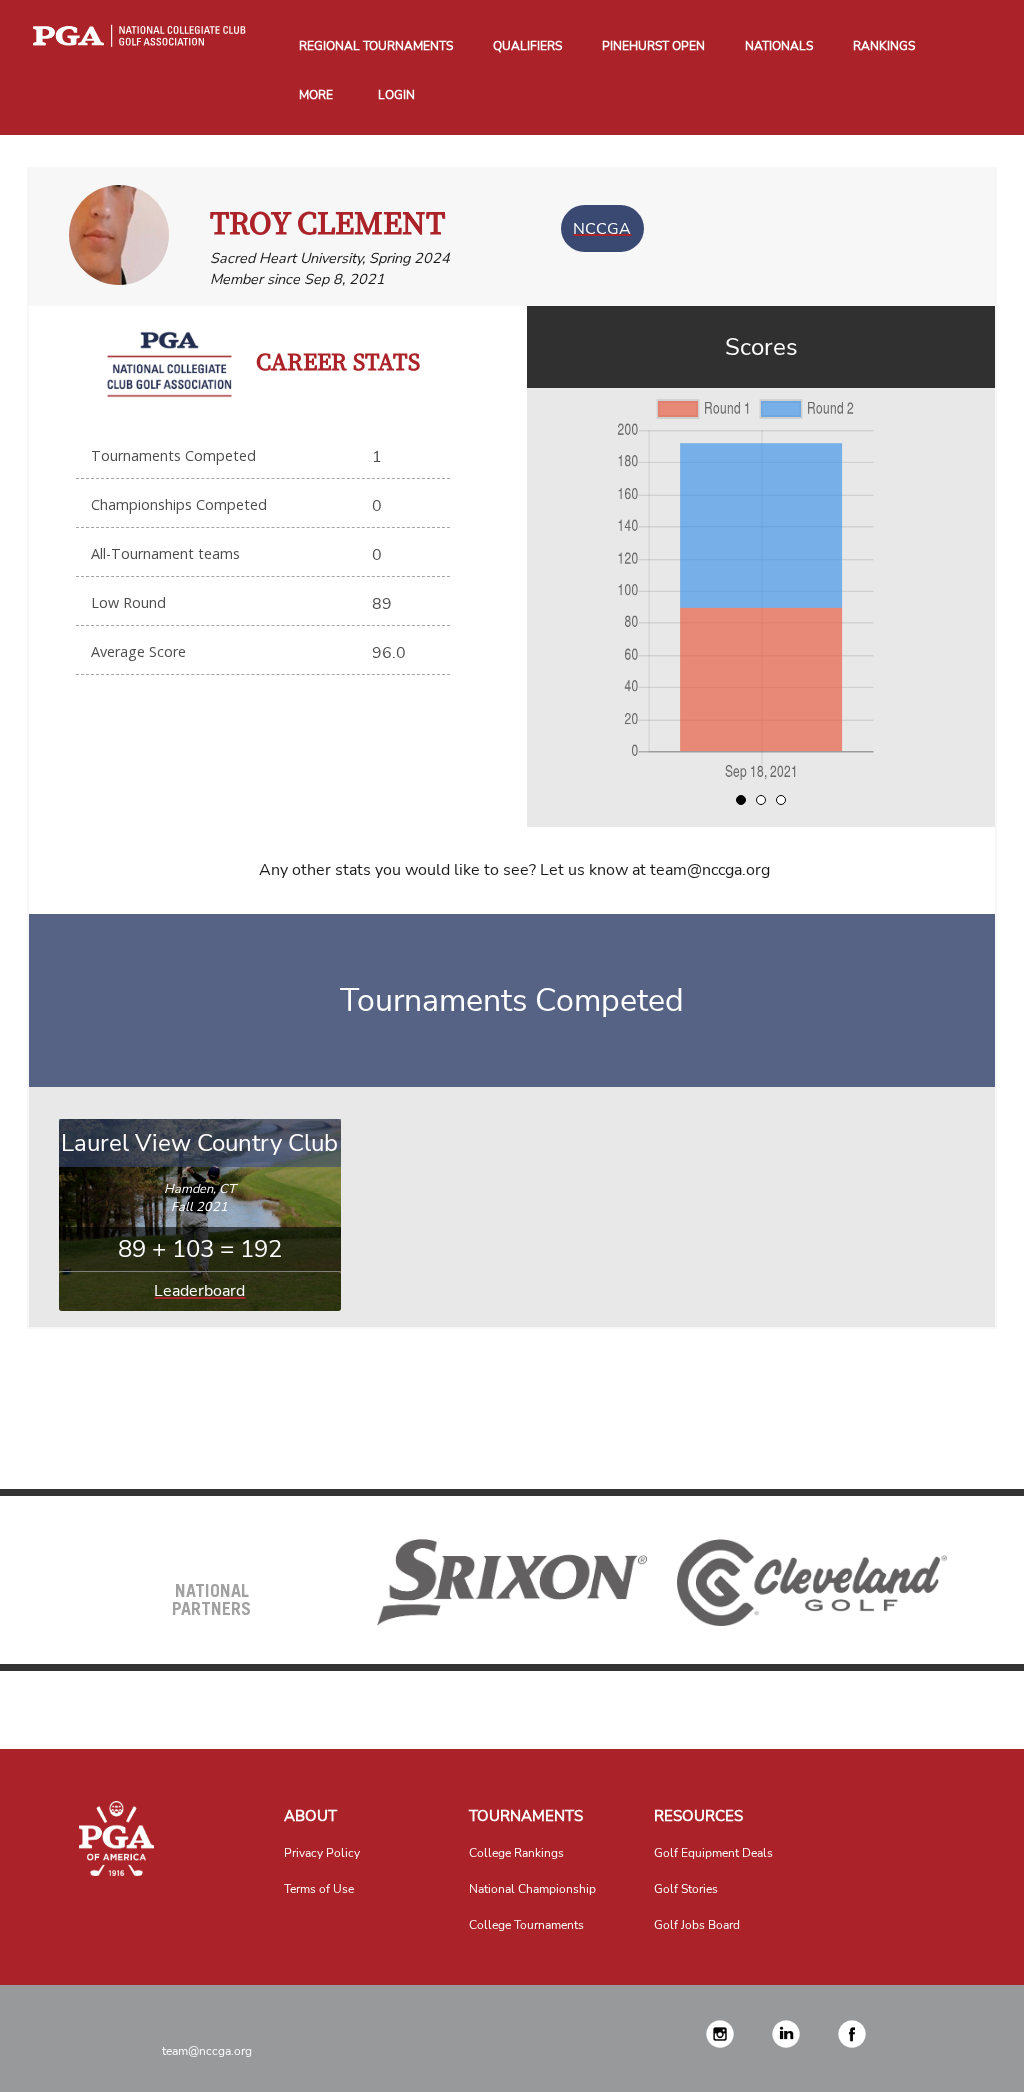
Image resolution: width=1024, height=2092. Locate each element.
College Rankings (516, 1853)
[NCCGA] (117, 1838)
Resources (698, 1816)
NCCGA (602, 228)
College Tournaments (526, 1925)
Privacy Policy (322, 1853)
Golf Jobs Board (697, 1925)
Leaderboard (199, 1291)
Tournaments (526, 1816)
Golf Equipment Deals (713, 1853)
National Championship (532, 1889)
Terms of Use (319, 1889)
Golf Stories (686, 1889)
